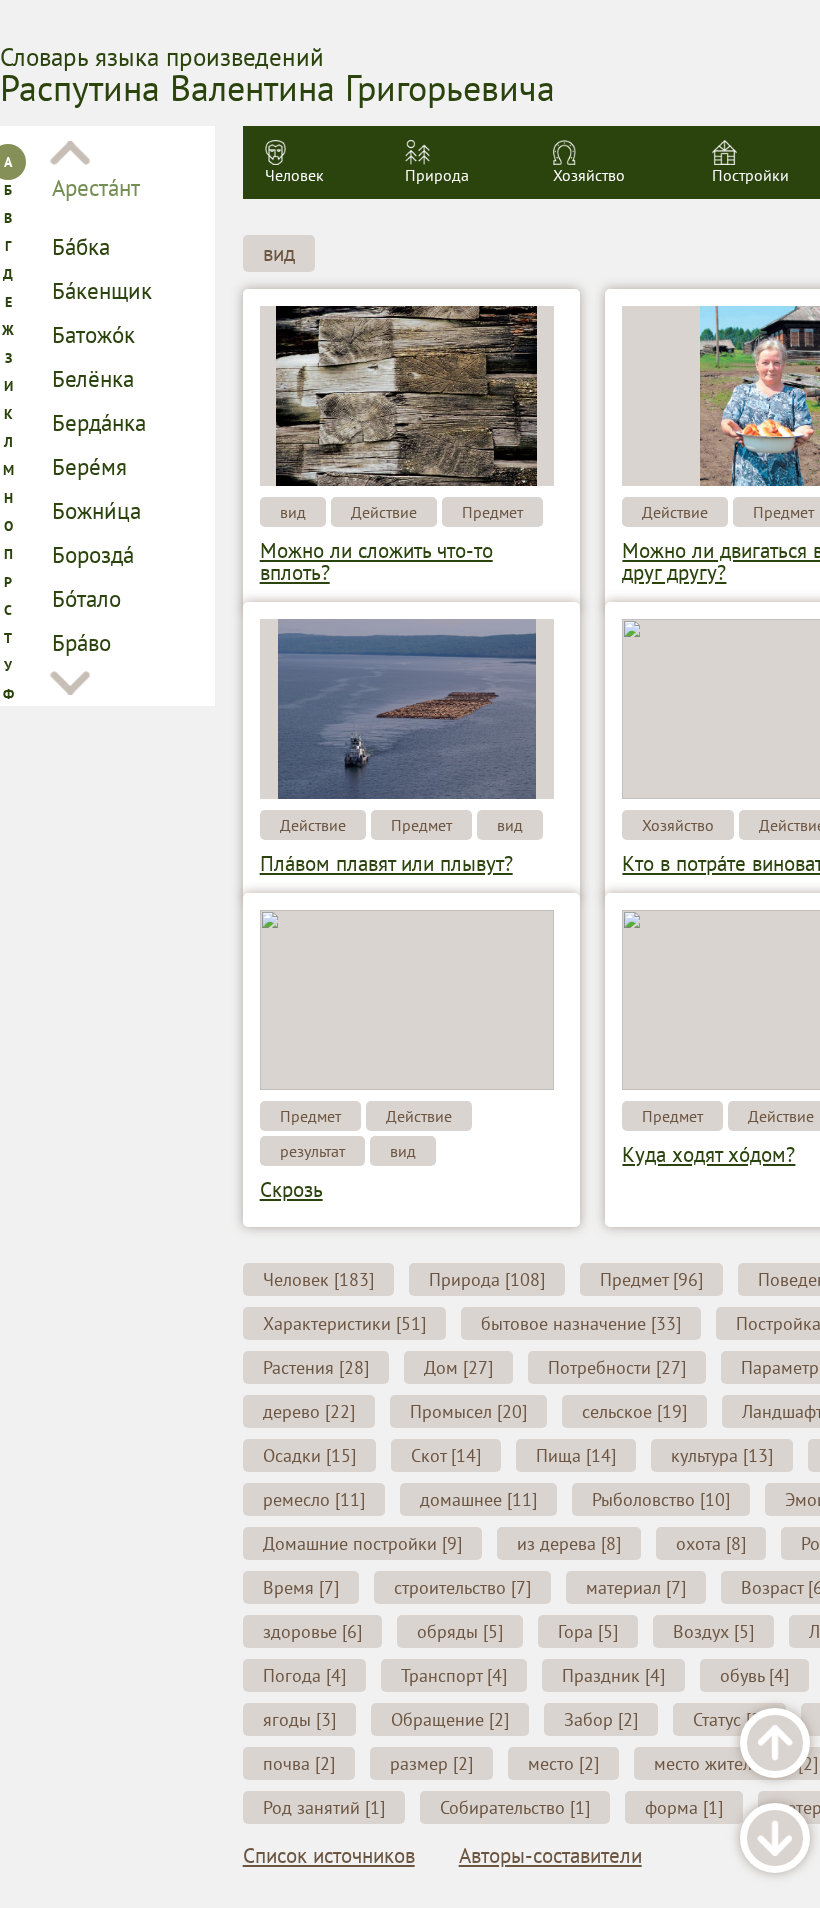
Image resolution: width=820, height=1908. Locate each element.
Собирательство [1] (515, 1807)
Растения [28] (316, 1367)
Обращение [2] (450, 1719)
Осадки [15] (309, 1455)
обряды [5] (460, 1631)
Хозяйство (589, 175)
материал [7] (636, 1587)
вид (279, 253)
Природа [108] (487, 1279)
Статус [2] (729, 1719)
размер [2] (431, 1763)
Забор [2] (601, 1719)
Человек (294, 175)
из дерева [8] (569, 1543)
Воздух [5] (713, 1631)
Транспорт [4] (454, 1675)
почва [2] (299, 1763)
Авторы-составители (550, 1856)
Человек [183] (318, 1279)
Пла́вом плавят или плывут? (386, 863)
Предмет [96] (651, 1279)
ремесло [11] (314, 1499)
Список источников (329, 1856)
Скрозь (291, 1189)
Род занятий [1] (324, 1807)
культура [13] (722, 1455)
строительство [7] (462, 1587)
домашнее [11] (478, 1499)
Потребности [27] (617, 1367)
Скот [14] (446, 1455)
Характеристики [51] (344, 1323)
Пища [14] (576, 1455)
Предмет (492, 512)
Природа (437, 175)
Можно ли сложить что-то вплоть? (376, 561)
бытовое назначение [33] (581, 1323)
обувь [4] (754, 1675)
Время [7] (301, 1587)
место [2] (563, 1763)
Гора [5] (588, 1631)
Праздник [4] (613, 1675)
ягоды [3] (299, 1719)
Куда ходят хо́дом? (708, 1154)
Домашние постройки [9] (362, 1543)
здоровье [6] (312, 1631)
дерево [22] (309, 1411)
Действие (384, 512)
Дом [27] (458, 1367)
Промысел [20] (468, 1411)
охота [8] (711, 1543)
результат (312, 1151)
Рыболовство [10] (661, 1499)
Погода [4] (304, 1675)
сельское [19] (634, 1411)
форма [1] (684, 1807)
